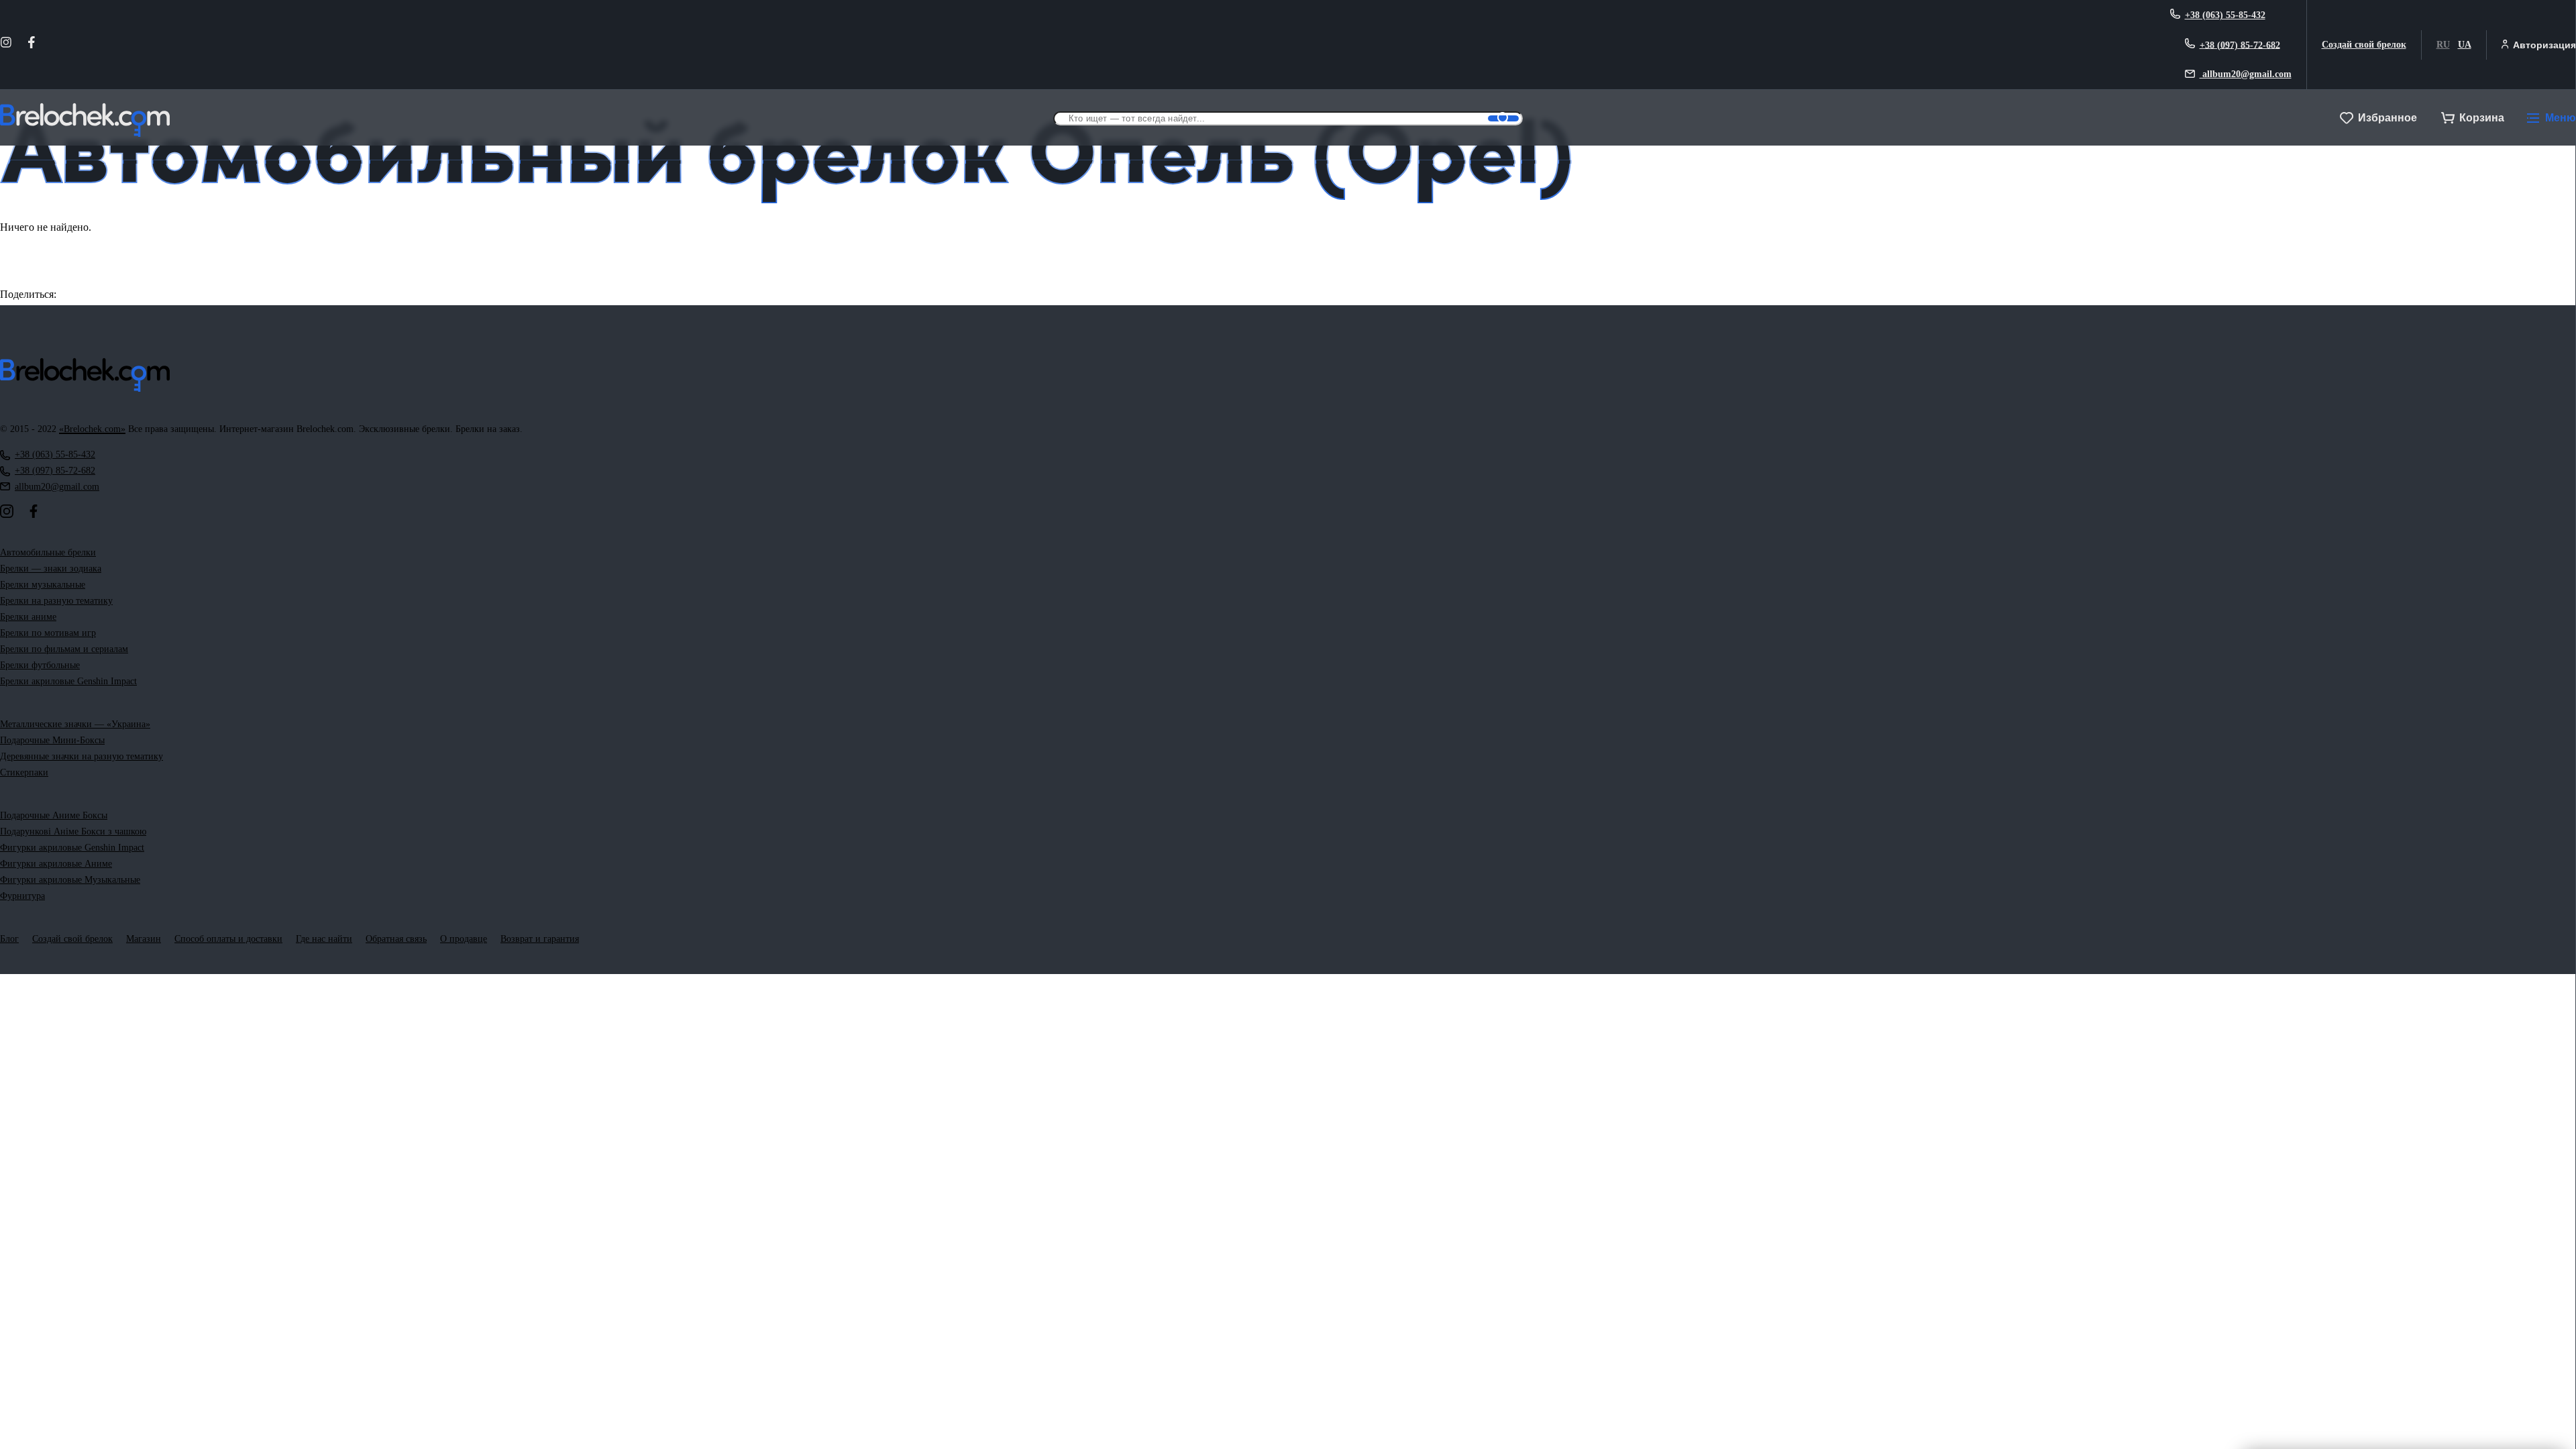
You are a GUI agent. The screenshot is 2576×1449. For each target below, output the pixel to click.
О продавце (464, 939)
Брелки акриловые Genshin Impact (68, 681)
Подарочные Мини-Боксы (52, 740)
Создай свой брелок (2364, 45)
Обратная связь (396, 939)
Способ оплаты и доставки (228, 939)
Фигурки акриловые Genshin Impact (72, 848)
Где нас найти (324, 939)
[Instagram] (6, 45)
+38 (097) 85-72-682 (2240, 45)
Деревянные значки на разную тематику (82, 756)
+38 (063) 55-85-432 (2225, 15)
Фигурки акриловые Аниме (56, 864)
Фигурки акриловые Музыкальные (70, 880)
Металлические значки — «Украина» (75, 724)
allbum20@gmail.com (2246, 74)
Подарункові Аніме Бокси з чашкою (73, 831)
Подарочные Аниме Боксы (54, 815)
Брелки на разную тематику (56, 601)
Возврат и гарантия (540, 939)
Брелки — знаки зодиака (51, 569)
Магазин (144, 939)
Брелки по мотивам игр (48, 633)
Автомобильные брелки (48, 552)
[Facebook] (32, 45)
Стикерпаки (24, 772)
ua (2465, 45)
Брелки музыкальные (43, 585)
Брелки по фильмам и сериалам (64, 649)
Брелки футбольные (40, 665)
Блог (9, 939)
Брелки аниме (28, 617)
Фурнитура (22, 896)
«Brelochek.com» (92, 429)
